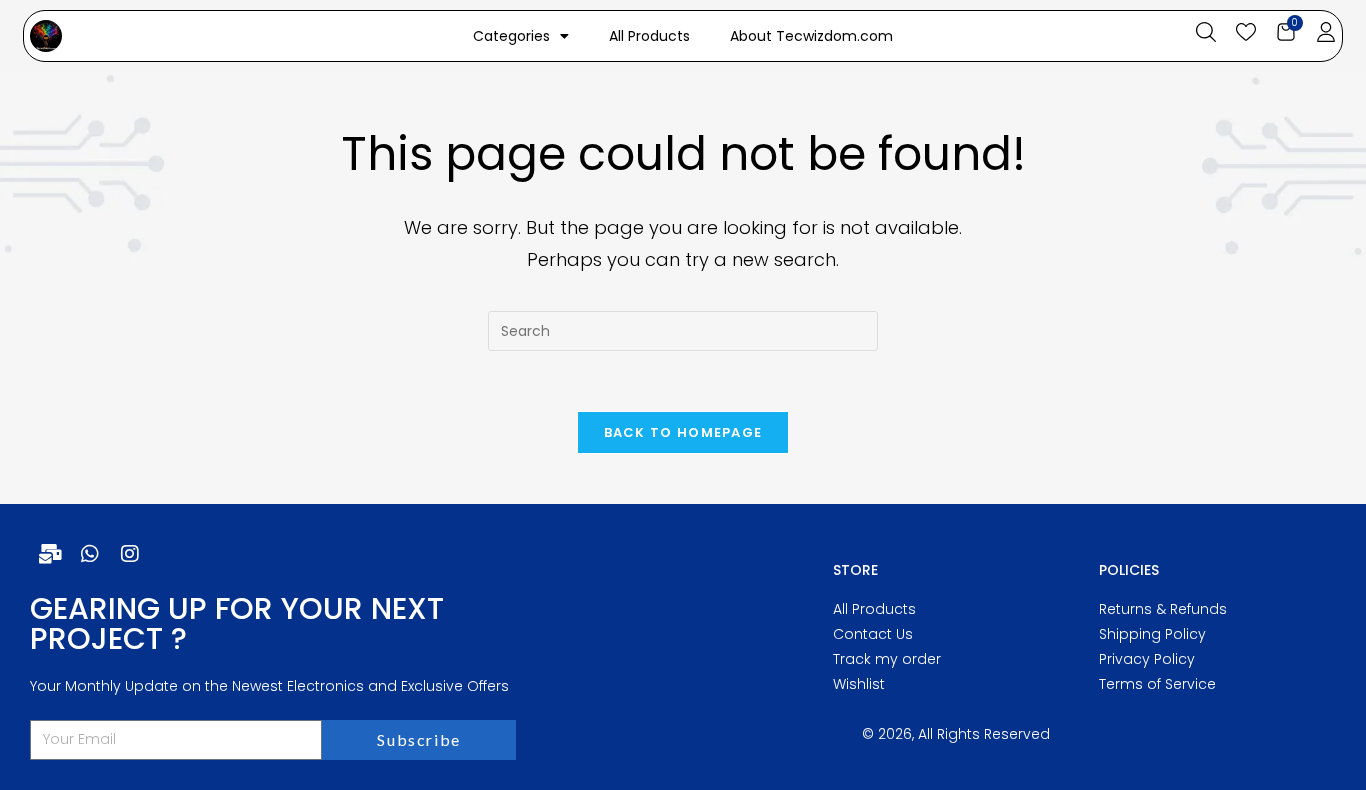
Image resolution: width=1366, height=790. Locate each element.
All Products (649, 36)
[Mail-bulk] (50, 554)
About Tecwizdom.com (811, 36)
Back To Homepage (683, 432)
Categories (511, 36)
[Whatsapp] (90, 554)
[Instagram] (130, 554)
